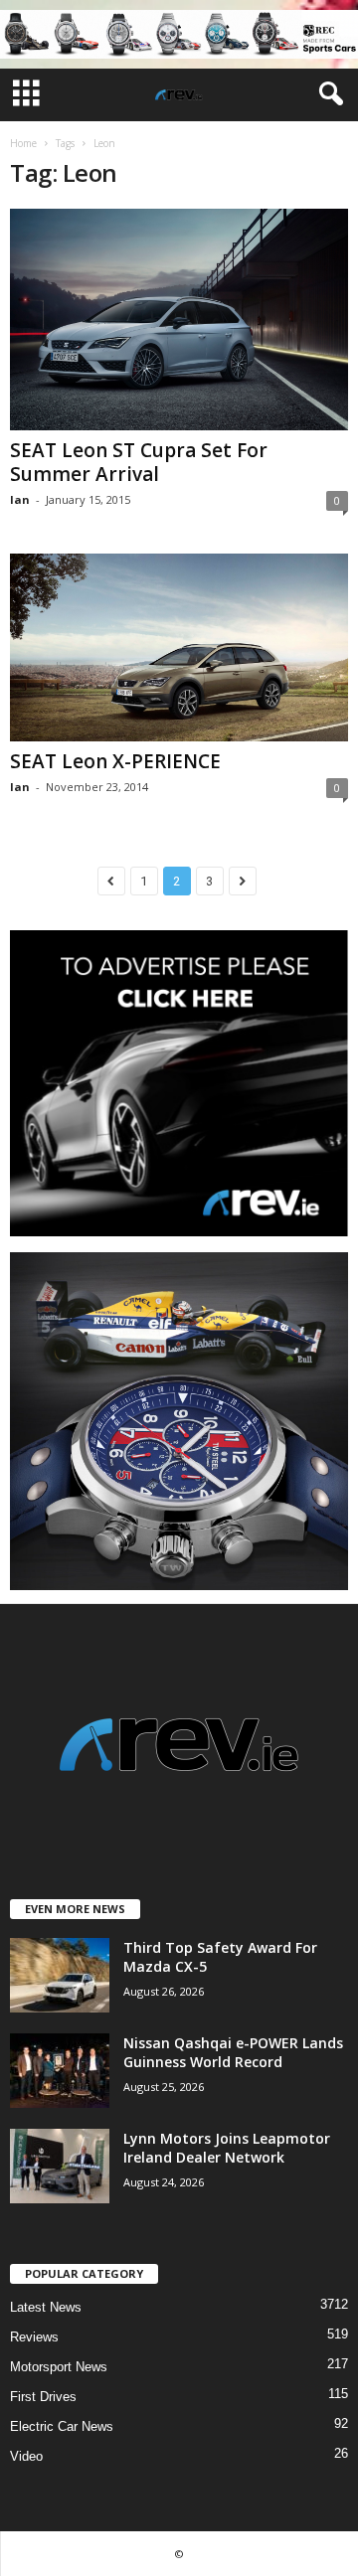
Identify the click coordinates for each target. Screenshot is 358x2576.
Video (26, 2456)
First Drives (43, 2397)
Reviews (34, 2337)
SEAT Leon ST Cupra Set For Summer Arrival (139, 462)
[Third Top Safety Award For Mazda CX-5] (60, 1975)
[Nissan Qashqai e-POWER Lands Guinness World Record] (60, 2071)
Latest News (46, 2307)
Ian (20, 499)
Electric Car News (62, 2426)
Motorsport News (59, 2367)
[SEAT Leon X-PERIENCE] (179, 647)
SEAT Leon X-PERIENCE (115, 761)
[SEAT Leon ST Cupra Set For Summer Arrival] (179, 320)
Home (23, 143)
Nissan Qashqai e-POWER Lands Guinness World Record (233, 2052)
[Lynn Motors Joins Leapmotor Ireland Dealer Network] (60, 2166)
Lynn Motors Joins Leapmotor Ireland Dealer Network (227, 2148)
